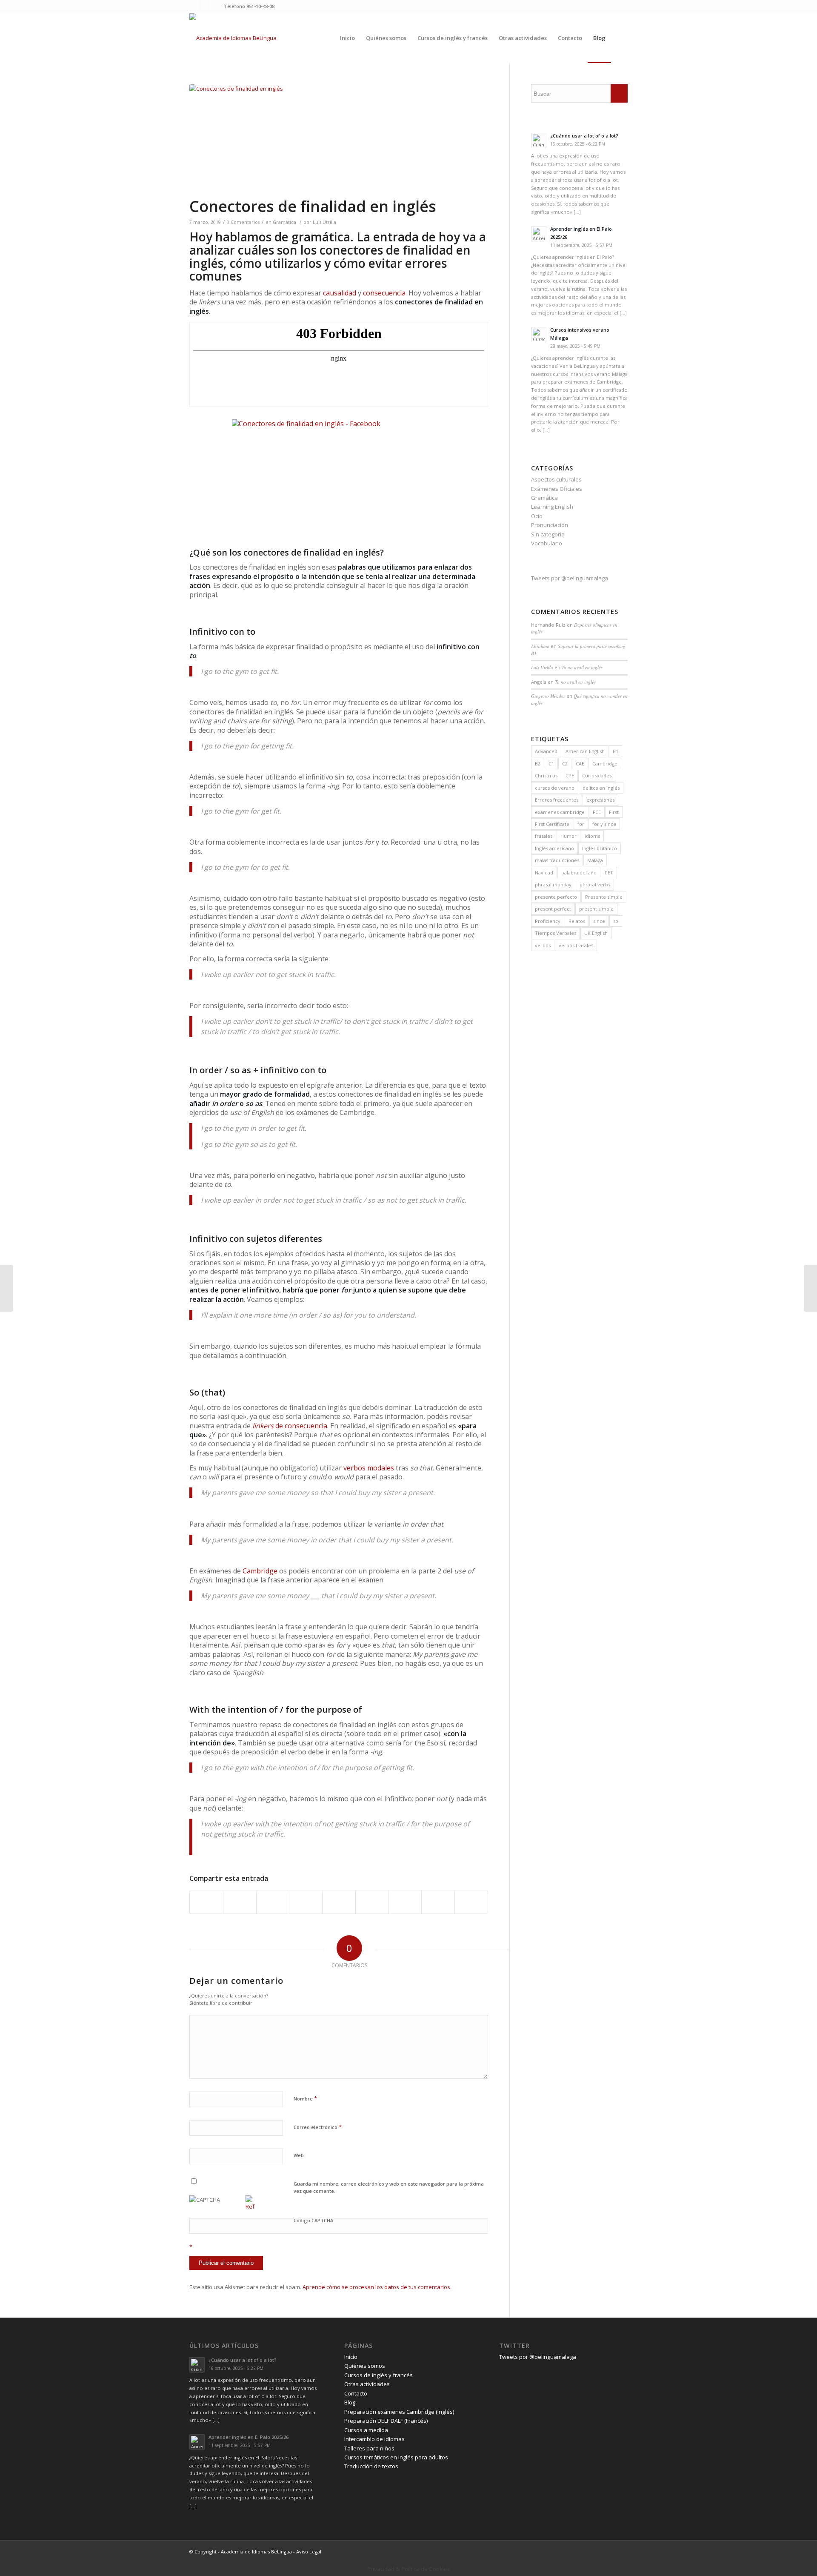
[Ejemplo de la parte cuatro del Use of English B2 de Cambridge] (7, 1288)
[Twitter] (192, 6)
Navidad (544, 873)
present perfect (553, 909)
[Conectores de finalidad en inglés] (339, 140)
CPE (570, 775)
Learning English (552, 507)
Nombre (305, 2098)
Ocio (537, 516)
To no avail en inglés (582, 667)
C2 (565, 764)
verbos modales (369, 1468)
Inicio (351, 2357)
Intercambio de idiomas (374, 2439)
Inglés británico (600, 848)
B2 (538, 764)
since (599, 921)
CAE (580, 764)
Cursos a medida (366, 2430)
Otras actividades (367, 2384)
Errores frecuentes (557, 800)
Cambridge (260, 1571)
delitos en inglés (601, 788)
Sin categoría (548, 534)
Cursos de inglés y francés (379, 2375)
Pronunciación (550, 525)
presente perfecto (556, 897)
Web (299, 2155)
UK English (596, 933)
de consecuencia (290, 1426)
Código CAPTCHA (313, 2220)
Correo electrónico (318, 2127)
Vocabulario (547, 543)
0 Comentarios (243, 222)
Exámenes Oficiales (557, 489)
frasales (544, 836)
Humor (568, 836)
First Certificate (552, 824)
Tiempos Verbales (556, 933)
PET (609, 873)
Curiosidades (597, 775)
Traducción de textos (371, 2466)
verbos (543, 945)
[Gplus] (217, 6)
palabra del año (579, 873)
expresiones (600, 800)
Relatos (577, 921)
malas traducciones (557, 860)
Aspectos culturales (556, 479)
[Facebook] (204, 6)
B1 (616, 751)
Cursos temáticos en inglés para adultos (396, 2457)
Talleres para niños (369, 2448)
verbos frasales (576, 945)
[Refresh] (250, 2206)
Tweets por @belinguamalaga (570, 578)
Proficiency (548, 921)
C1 (551, 764)
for (581, 824)
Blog (350, 2402)
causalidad (340, 293)
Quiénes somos (365, 2366)
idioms (592, 836)
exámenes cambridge (560, 812)
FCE (597, 812)
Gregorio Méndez (548, 696)
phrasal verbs (595, 884)
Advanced (546, 751)
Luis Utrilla (324, 222)
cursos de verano (555, 788)
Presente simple (604, 897)
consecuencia (384, 293)
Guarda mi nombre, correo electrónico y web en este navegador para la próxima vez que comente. (389, 2187)
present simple (596, 909)
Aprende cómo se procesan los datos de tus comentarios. (377, 2287)
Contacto (356, 2393)
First (614, 812)
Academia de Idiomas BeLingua (256, 2552)
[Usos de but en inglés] (810, 1288)
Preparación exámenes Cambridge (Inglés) (399, 2412)
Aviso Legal (309, 2552)
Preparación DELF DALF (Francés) (386, 2421)
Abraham (540, 646)
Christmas (546, 775)
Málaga (595, 860)
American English (585, 751)
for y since (604, 824)
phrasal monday (553, 884)
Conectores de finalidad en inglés (313, 206)
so (616, 921)
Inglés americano (554, 848)
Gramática (284, 222)
